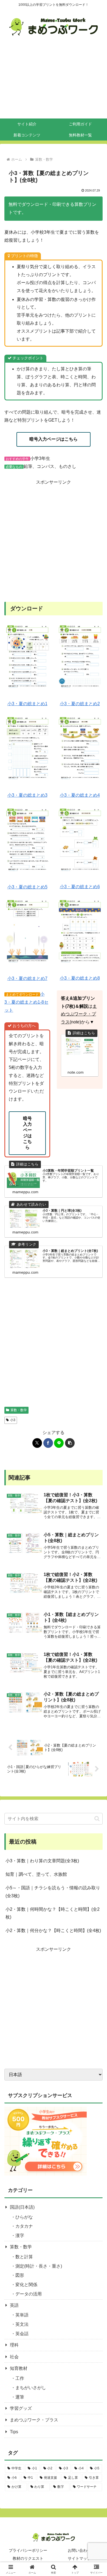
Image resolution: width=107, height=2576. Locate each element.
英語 (14, 2305)
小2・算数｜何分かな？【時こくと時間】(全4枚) (53, 1930)
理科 (14, 2345)
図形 (20, 2275)
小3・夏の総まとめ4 (80, 795)
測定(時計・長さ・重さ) (39, 2266)
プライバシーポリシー (28, 2550)
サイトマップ (79, 2558)
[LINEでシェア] (59, 1443)
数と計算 (24, 2257)
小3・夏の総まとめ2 (80, 704)
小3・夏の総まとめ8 (80, 978)
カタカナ (24, 2226)
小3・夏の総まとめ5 (27, 887)
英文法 (22, 2324)
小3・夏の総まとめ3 (27, 795)
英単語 (22, 2315)
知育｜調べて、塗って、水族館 (36, 1874)
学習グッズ (21, 2408)
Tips (14, 2432)
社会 (14, 2357)
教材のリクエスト (28, 2558)
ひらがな (24, 2217)
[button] (70, 1443)
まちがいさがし (31, 2388)
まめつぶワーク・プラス (79, 1014)
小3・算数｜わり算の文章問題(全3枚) (42, 1861)
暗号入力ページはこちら (54, 439)
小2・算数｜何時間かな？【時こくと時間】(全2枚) (53, 1913)
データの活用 (29, 2294)
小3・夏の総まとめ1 (27, 704)
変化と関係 (26, 2285)
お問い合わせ (79, 2550)
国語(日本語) (22, 2207)
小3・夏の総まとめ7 (27, 978)
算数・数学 (21, 2247)
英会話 (22, 2334)
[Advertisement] (54, 81)
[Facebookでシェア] (48, 1443)
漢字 (20, 2236)
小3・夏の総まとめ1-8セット (26, 1002)
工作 (20, 2378)
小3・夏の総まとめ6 (80, 887)
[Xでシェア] (37, 1443)
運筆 (20, 2397)
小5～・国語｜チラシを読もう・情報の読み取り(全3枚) (53, 1892)
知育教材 (19, 2368)
